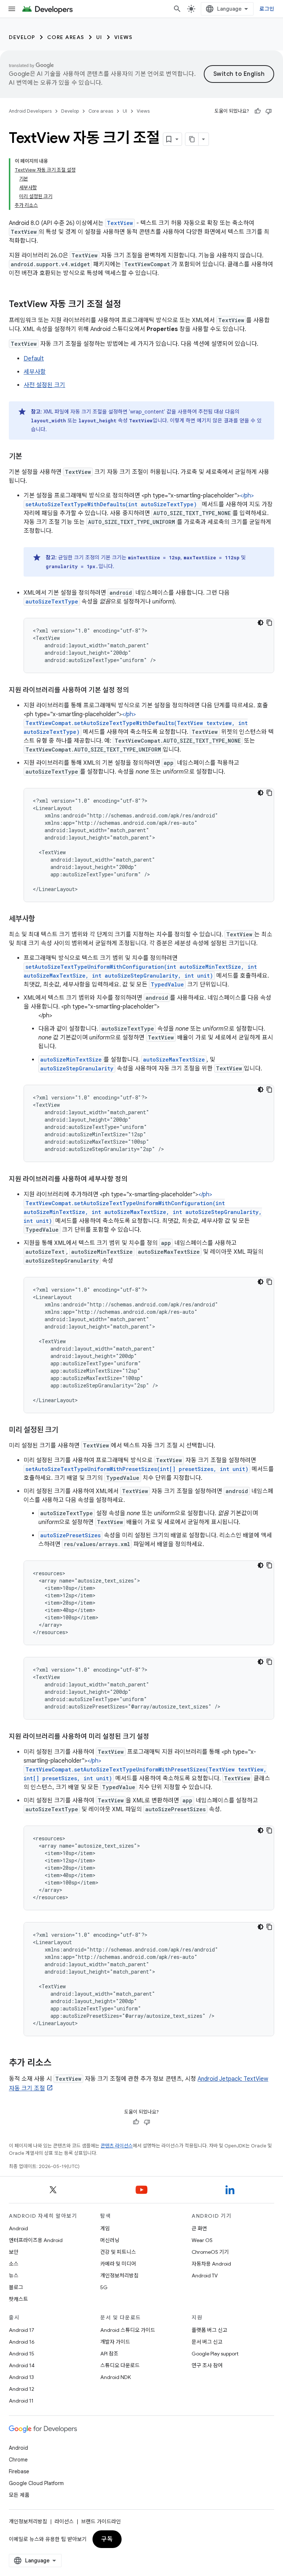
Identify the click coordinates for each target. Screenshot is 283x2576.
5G (104, 2287)
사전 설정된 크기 (44, 385)
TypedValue (167, 984)
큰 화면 (199, 2228)
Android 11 (21, 2401)
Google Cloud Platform (36, 2483)
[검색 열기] (177, 9)
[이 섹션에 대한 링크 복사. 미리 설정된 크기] (66, 1430)
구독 (107, 2539)
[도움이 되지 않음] (269, 111)
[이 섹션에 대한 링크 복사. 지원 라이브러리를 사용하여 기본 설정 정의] (136, 691)
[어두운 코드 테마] (261, 623)
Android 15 (22, 2354)
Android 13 (21, 2377)
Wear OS (202, 2240)
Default (34, 359)
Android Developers (30, 111)
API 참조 (109, 2354)
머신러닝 (110, 2240)
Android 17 (22, 2330)
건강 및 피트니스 (118, 2252)
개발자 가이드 (115, 2342)
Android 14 (22, 2365)
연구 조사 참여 (207, 2365)
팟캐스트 (18, 2299)
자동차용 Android (211, 2264)
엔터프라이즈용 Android (36, 2240)
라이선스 (64, 2522)
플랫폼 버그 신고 (209, 2330)
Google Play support (215, 2354)
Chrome (18, 2460)
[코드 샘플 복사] (269, 623)
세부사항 (35, 372)
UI (99, 37)
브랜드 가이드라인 (101, 2522)
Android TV (205, 2276)
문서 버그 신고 (207, 2342)
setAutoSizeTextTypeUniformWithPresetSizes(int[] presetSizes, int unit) (137, 1469)
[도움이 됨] (258, 111)
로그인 (267, 9)
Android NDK (116, 2377)
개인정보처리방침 (119, 2276)
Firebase (19, 2471)
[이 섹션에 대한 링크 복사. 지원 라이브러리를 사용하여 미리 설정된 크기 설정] (157, 1737)
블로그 (16, 2287)
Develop (22, 37)
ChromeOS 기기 (210, 2252)
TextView (120, 223)
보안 (14, 2252)
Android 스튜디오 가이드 (128, 2330)
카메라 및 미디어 (118, 2264)
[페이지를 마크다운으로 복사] (192, 139)
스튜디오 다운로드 (120, 2365)
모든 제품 (19, 2495)
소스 (14, 2264)
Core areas (66, 37)
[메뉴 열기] (12, 9)
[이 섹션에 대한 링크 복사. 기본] (29, 457)
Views (123, 37)
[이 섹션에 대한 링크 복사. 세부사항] (42, 919)
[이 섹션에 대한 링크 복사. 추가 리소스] (59, 2063)
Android (18, 2228)
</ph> (136, 723)
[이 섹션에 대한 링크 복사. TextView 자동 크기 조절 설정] (129, 305)
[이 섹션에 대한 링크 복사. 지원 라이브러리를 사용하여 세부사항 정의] (135, 1180)
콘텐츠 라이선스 (117, 2146)
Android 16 (22, 2342)
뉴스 (14, 2276)
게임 (105, 2228)
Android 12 (22, 2389)
